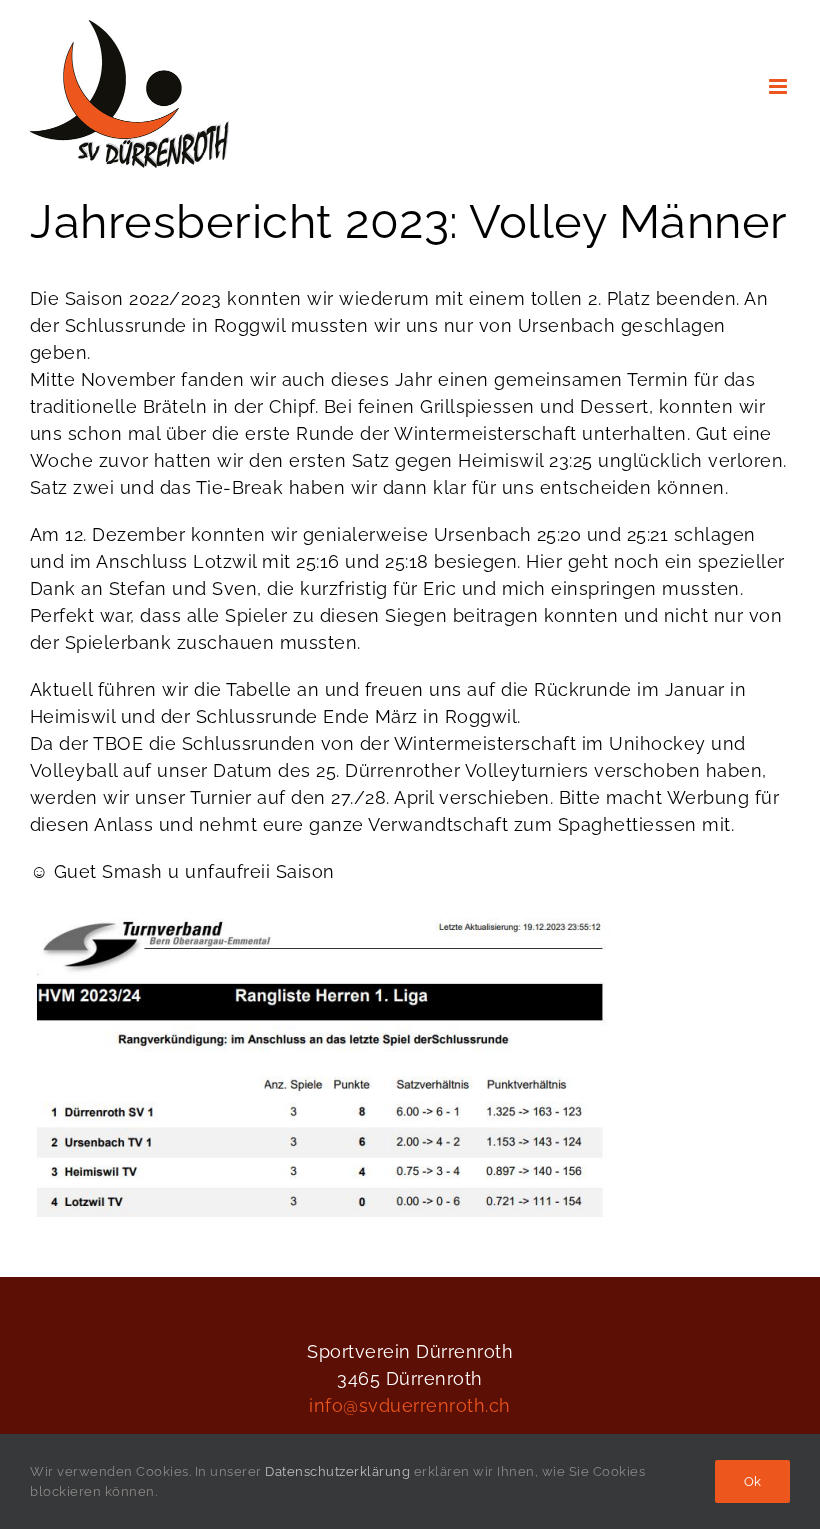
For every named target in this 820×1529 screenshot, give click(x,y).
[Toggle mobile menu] (780, 86)
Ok (752, 1481)
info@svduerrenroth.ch (410, 1405)
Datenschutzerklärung (337, 1471)
